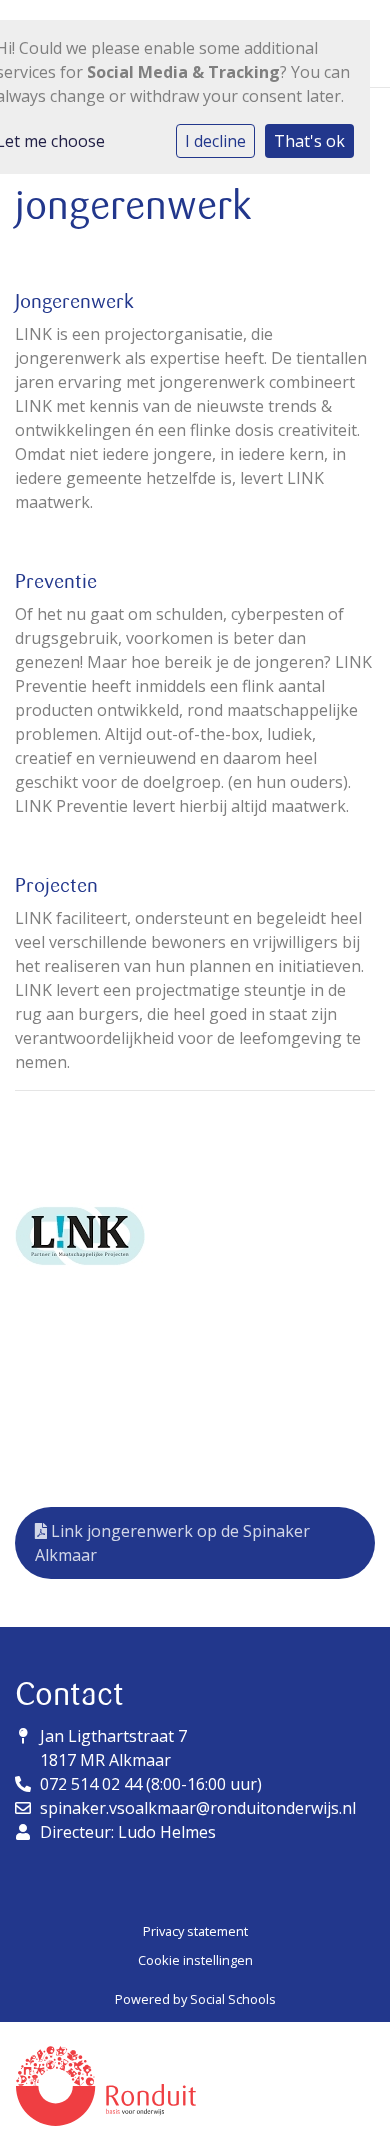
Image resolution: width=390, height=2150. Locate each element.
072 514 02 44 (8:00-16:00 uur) (151, 1784)
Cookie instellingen (195, 1960)
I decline (215, 141)
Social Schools (233, 1999)
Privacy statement (195, 1931)
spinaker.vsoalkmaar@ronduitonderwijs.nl (198, 1808)
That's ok (309, 141)
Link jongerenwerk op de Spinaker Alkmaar (172, 1543)
